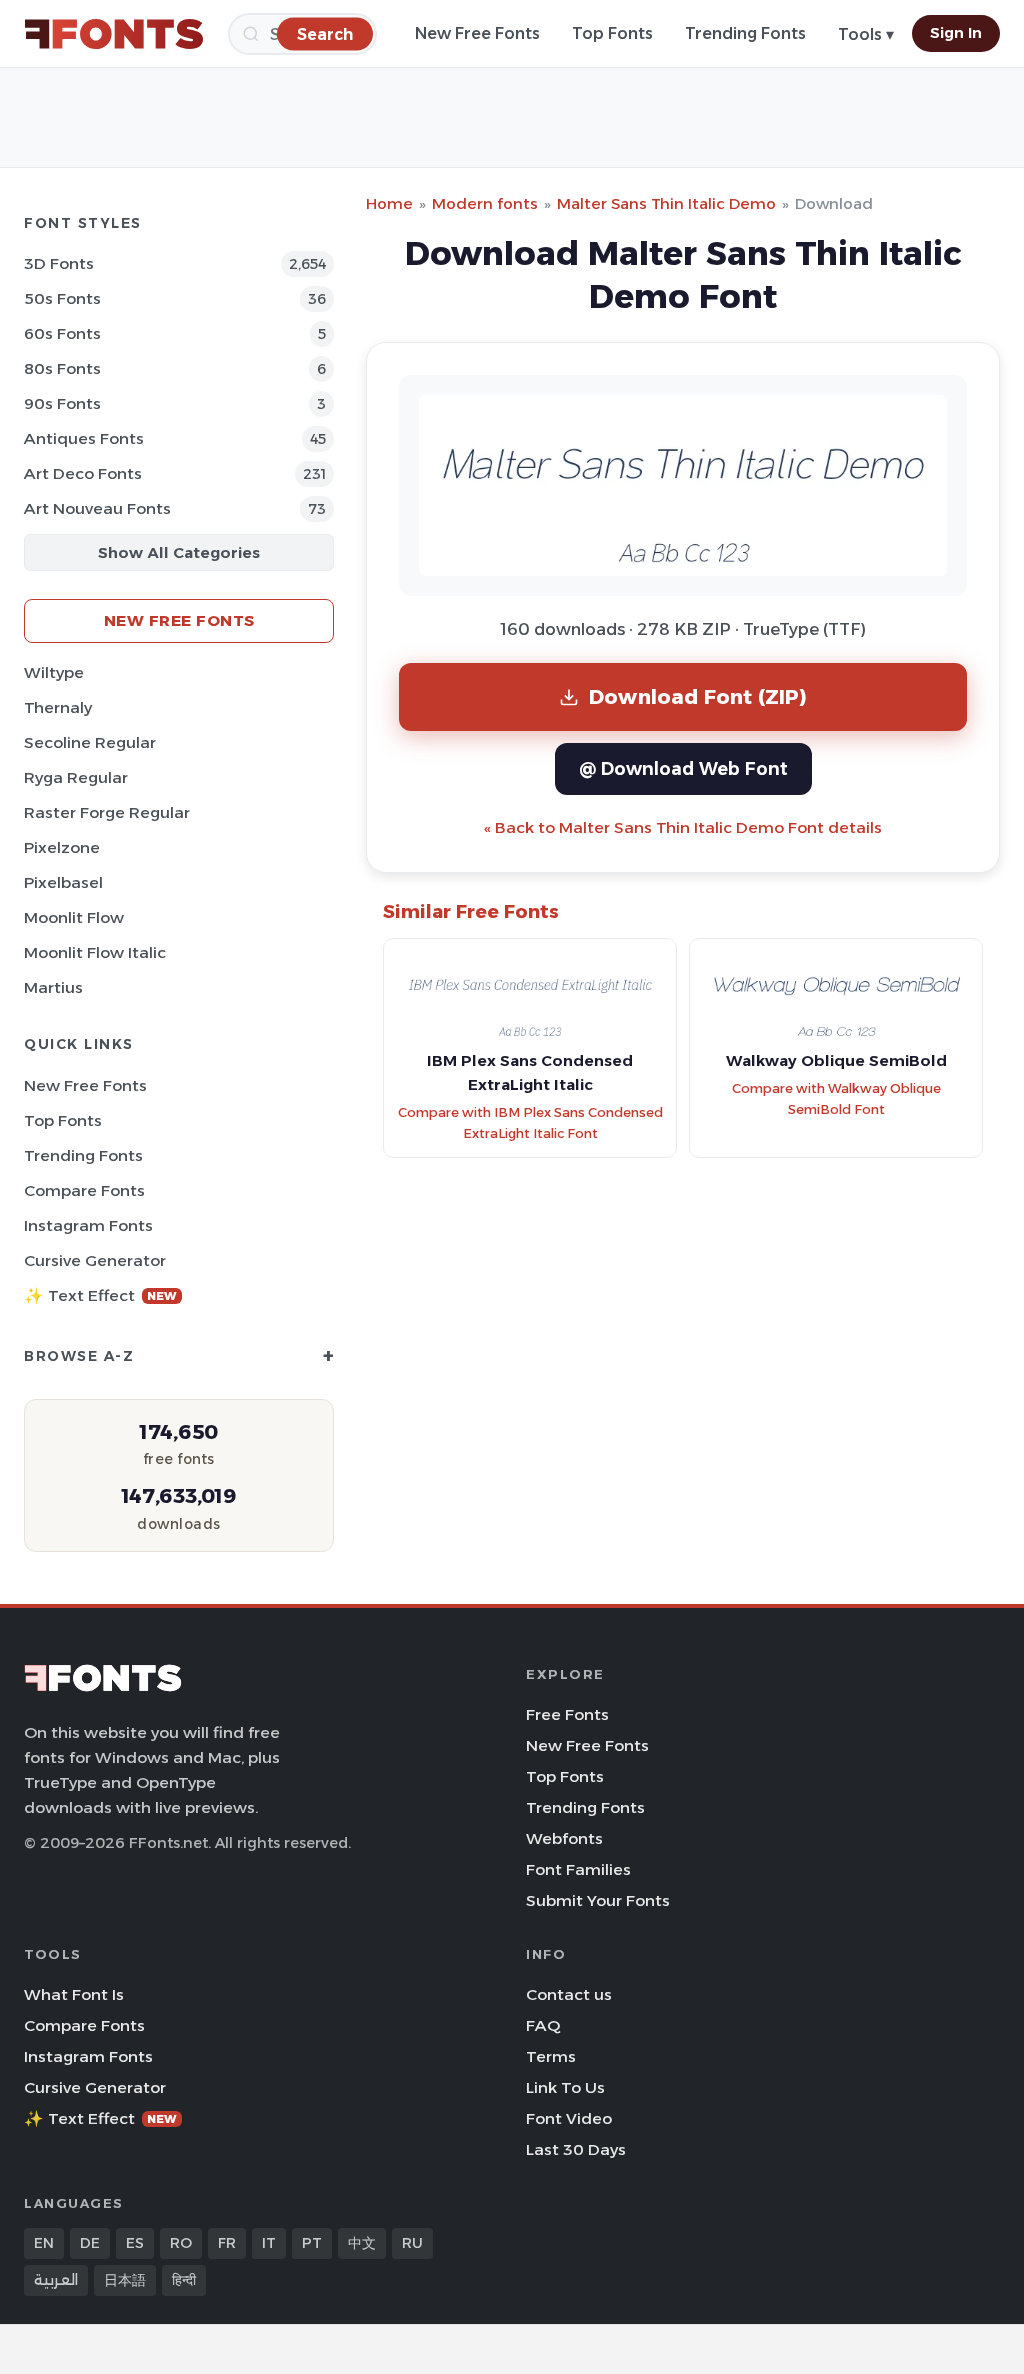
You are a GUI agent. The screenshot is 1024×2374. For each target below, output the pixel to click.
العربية (56, 2280)
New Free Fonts (477, 33)
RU (412, 2243)
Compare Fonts (84, 1190)
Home (389, 203)
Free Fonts (567, 1714)
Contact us (569, 1994)
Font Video (569, 2118)
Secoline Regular (90, 742)
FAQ (543, 2025)
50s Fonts (62, 298)
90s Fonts (62, 403)
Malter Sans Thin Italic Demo (666, 203)
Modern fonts (485, 203)
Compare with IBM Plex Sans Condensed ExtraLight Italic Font (530, 1123)
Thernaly (58, 707)
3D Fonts (59, 263)
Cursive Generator (95, 1260)
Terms (551, 2056)
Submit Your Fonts (598, 1900)
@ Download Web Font (683, 768)
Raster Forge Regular (107, 812)
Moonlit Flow (74, 917)
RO (181, 2243)
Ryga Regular (76, 777)
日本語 (125, 2280)
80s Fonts (62, 368)
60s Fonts (62, 333)
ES (135, 2243)
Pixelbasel (63, 882)
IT (269, 2243)
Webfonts (564, 1838)
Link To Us (565, 2087)
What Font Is (74, 1994)
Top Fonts (612, 33)
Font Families (578, 1869)
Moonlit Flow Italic (95, 952)
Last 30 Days (576, 2149)
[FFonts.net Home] (114, 34)
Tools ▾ (866, 34)
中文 (362, 2243)
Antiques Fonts (84, 438)
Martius (53, 987)
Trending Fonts (745, 33)
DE (90, 2243)
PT (312, 2243)
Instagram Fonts (88, 1225)
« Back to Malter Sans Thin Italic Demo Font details (683, 827)
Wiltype (54, 672)
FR (227, 2243)
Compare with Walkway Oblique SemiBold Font (836, 1099)
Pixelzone (62, 847)
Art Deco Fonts (83, 473)
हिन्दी (184, 2280)
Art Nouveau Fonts (97, 508)
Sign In (956, 33)
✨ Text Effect (100, 1295)
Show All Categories (179, 552)
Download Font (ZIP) (698, 696)
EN (44, 2243)
